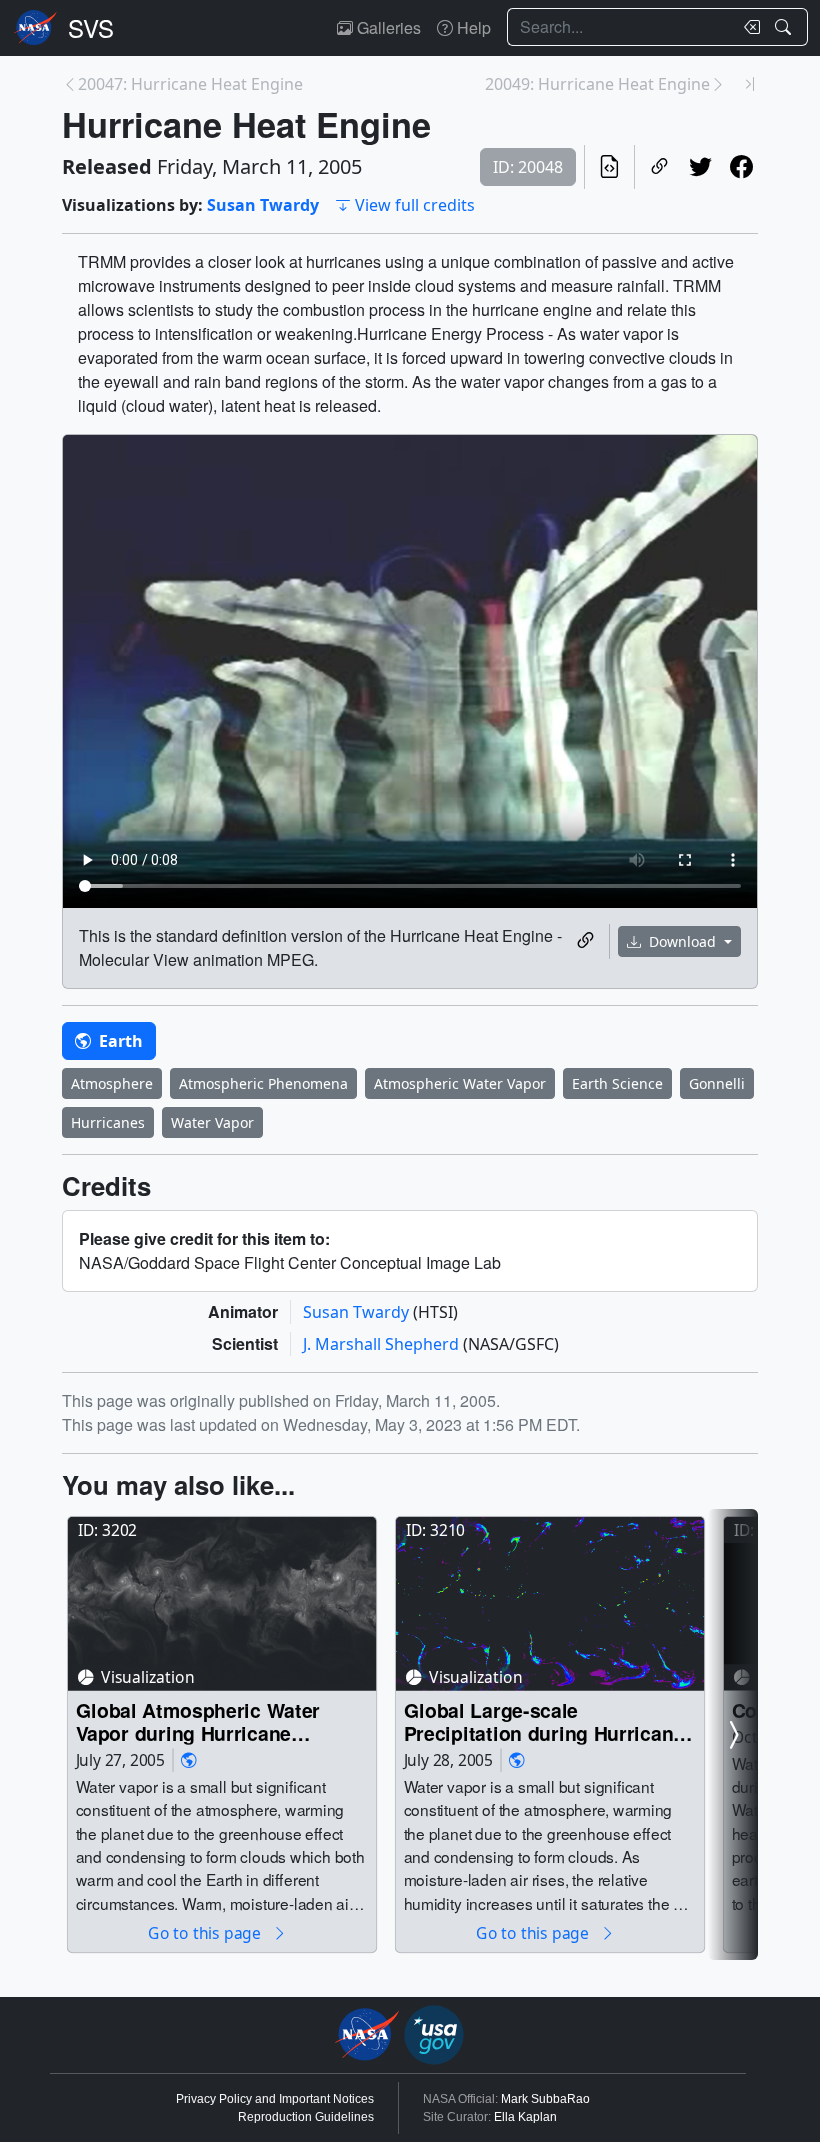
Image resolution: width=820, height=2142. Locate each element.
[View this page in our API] (609, 167)
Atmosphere (112, 1083)
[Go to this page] (222, 1604)
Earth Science (617, 1083)
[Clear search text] (748, 27)
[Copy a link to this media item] (585, 941)
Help (472, 27)
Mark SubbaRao (545, 2099)
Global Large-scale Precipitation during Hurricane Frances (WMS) (544, 1721)
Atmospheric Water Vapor (460, 1083)
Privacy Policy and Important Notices (275, 2099)
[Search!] (785, 27)
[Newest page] (750, 84)
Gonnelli (717, 1083)
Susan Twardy (263, 205)
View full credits (415, 205)
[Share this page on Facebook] (741, 167)
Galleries (387, 27)
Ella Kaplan (525, 2117)
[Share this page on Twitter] (700, 167)
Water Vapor (212, 1122)
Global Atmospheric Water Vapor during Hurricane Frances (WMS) (198, 1721)
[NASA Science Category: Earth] (189, 1760)
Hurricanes (108, 1122)
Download (682, 941)
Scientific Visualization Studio (91, 28)
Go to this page (206, 1932)
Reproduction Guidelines (306, 2117)
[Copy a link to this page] (659, 167)
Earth (119, 1041)
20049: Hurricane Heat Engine (597, 84)
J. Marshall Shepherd (383, 1344)
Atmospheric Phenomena (263, 1083)
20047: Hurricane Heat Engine (190, 84)
